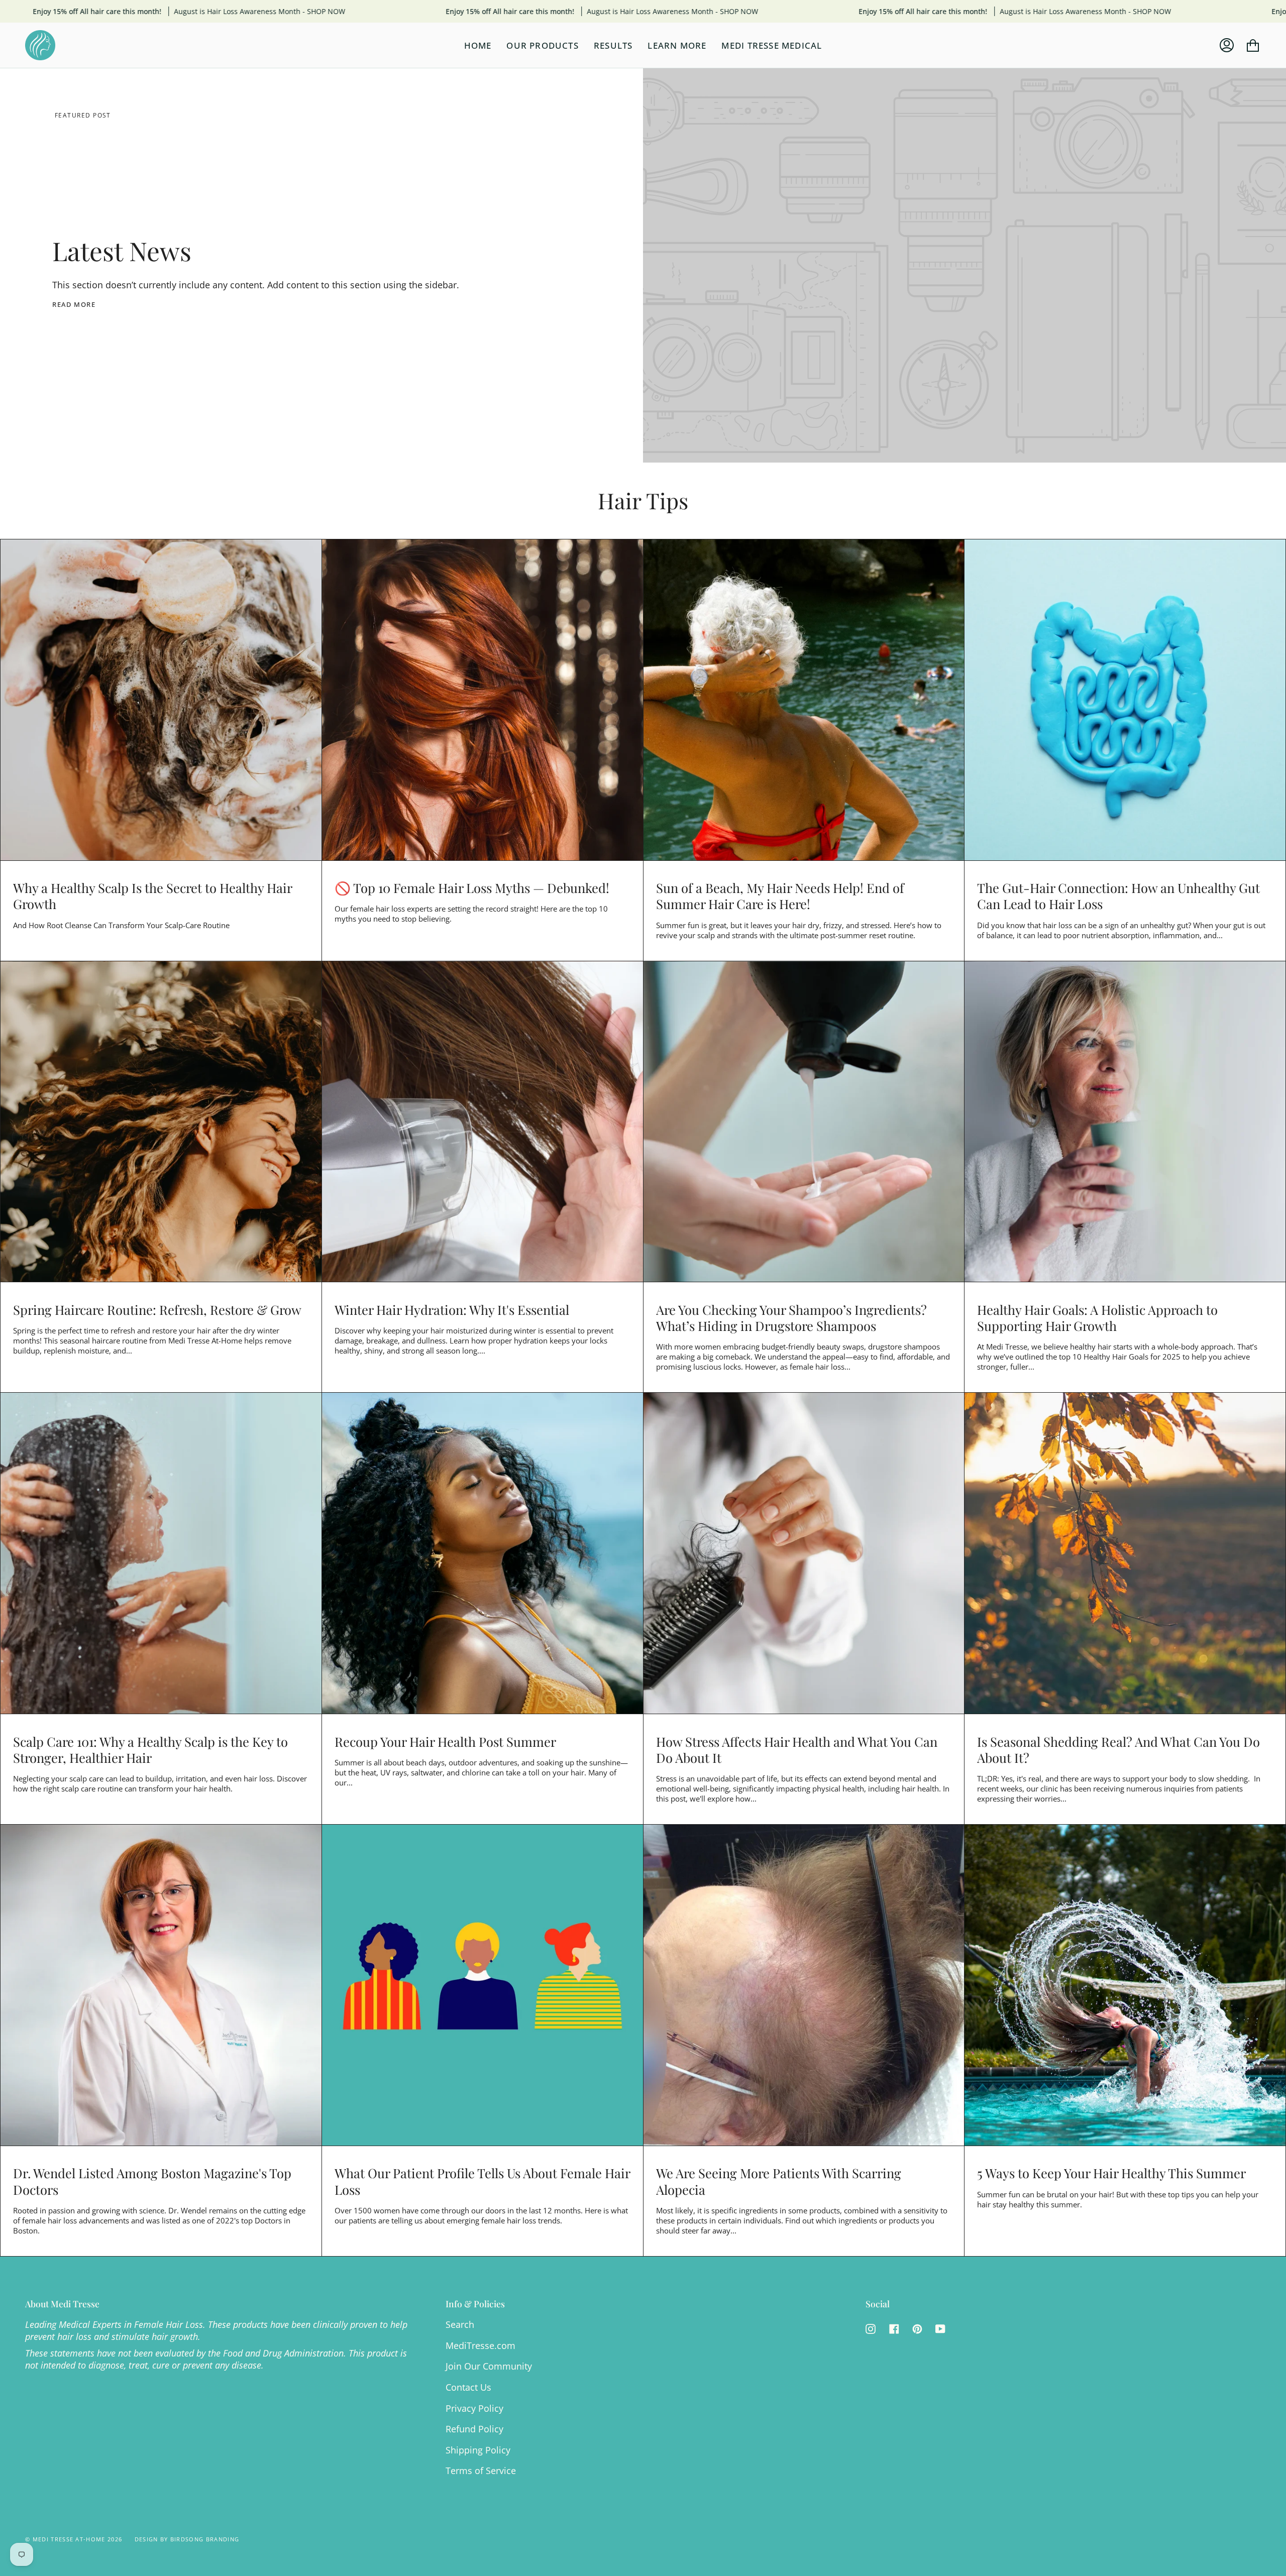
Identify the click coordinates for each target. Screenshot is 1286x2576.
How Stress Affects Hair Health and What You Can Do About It (797, 1749)
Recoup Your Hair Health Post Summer (445, 1741)
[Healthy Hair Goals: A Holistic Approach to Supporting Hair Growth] (1125, 1122)
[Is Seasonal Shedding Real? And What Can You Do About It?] (1125, 1553)
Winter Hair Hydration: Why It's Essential (452, 1309)
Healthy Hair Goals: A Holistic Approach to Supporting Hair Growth (1097, 1317)
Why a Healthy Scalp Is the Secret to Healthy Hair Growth (152, 895)
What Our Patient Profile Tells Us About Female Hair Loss (482, 2181)
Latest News (122, 250)
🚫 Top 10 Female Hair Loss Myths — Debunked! (472, 887)
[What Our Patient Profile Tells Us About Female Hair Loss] (483, 1985)
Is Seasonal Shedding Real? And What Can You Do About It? (1118, 1749)
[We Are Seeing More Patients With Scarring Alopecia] (804, 1985)
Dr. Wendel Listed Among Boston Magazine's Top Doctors (152, 2181)
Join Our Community (489, 2366)
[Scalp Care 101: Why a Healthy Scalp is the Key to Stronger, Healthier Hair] (161, 1553)
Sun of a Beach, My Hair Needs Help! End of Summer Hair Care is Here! (780, 895)
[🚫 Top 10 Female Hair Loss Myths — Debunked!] (483, 700)
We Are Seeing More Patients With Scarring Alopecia (779, 2181)
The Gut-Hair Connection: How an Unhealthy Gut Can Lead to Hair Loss (1118, 895)
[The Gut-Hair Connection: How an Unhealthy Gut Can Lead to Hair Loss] (1125, 700)
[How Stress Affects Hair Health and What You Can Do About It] (804, 1553)
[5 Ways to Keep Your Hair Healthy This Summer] (1125, 1985)
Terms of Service (481, 2471)
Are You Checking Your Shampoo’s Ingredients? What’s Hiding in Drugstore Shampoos (791, 1317)
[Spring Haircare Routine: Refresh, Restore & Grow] (161, 1122)
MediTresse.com (480, 2345)
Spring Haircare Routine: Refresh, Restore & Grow (157, 1309)
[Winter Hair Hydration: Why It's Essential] (483, 1122)
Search (460, 2324)
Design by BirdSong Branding (187, 2539)
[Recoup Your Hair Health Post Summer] (483, 1553)
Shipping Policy (478, 2450)
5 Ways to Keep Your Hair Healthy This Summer (1111, 2173)
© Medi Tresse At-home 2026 (74, 2539)
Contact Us (468, 2387)
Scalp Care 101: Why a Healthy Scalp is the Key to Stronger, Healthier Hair (150, 1749)
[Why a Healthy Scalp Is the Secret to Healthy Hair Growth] (161, 700)
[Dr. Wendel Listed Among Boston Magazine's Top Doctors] (161, 1985)
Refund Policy (474, 2429)
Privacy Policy (474, 2408)
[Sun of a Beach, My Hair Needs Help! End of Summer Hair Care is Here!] (804, 700)
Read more (74, 304)
